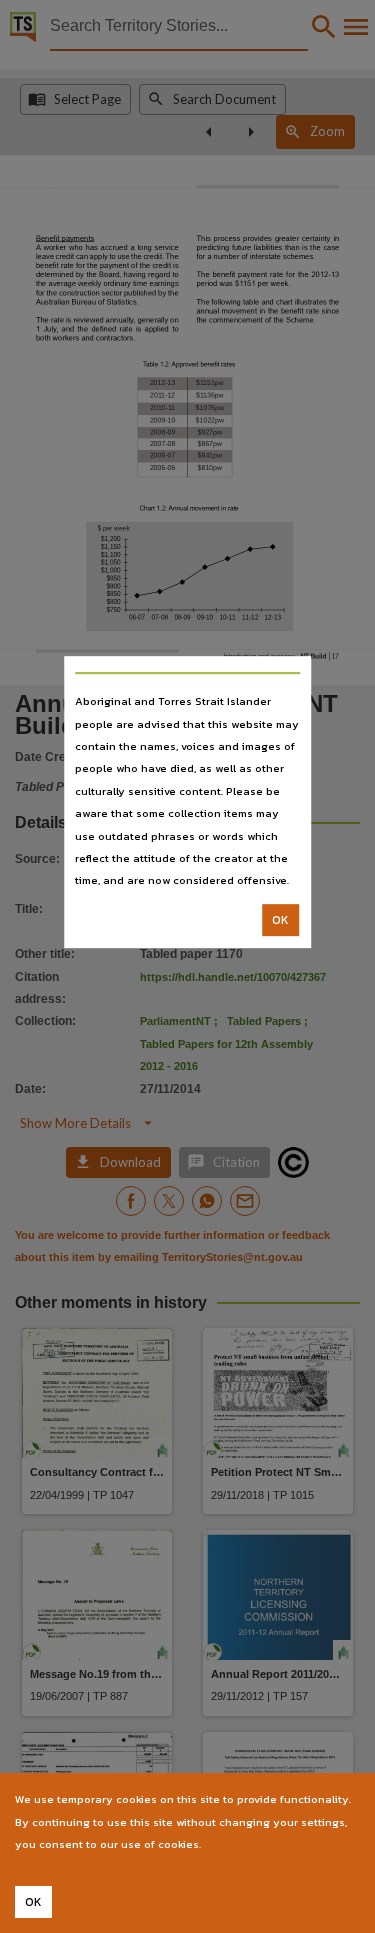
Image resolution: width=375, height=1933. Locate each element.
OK (280, 920)
